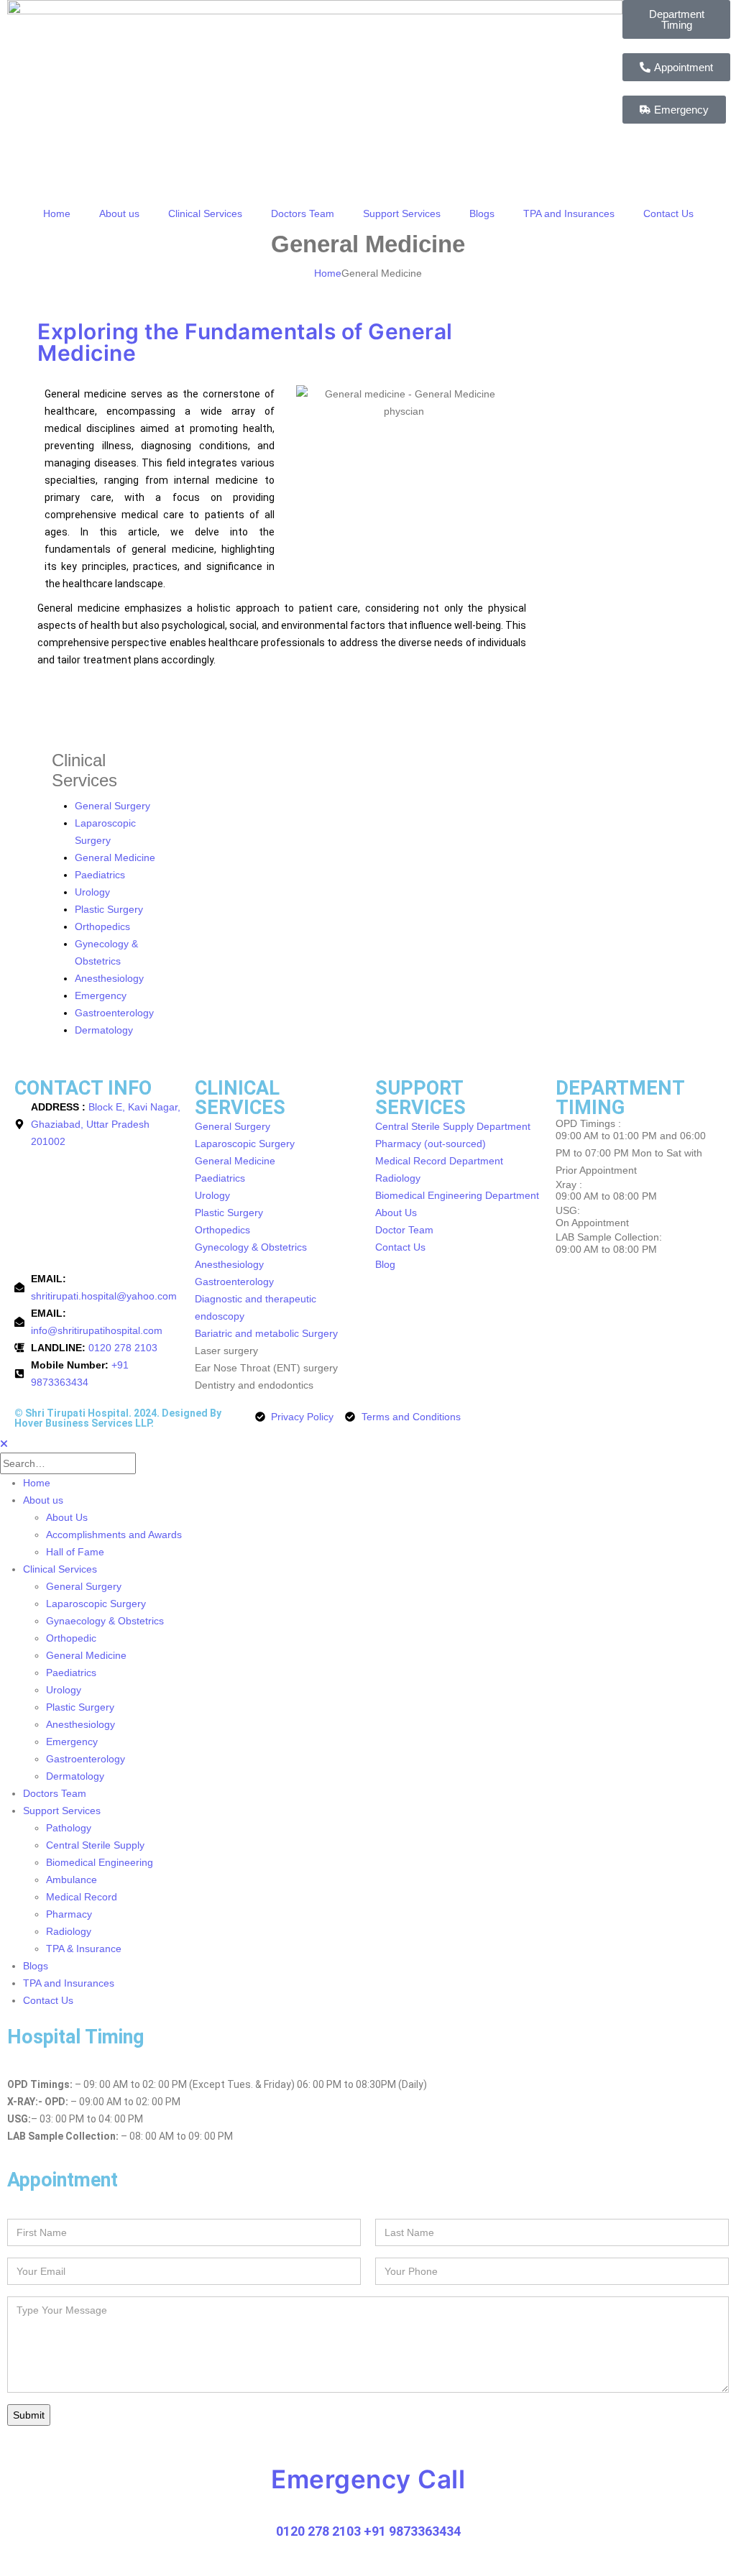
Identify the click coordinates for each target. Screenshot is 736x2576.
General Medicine (115, 857)
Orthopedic (71, 1638)
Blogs (482, 213)
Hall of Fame (75, 1552)
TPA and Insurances (569, 213)
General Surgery (112, 806)
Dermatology (104, 1030)
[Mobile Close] (4, 1444)
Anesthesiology (109, 978)
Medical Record (82, 1897)
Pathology (69, 1828)
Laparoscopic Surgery (96, 1604)
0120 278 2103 (318, 2531)
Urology (92, 892)
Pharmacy (69, 1914)
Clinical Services (205, 213)
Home (57, 213)
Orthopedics (102, 926)
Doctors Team (303, 213)
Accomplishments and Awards (114, 1535)
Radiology (69, 1931)
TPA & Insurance (84, 1949)
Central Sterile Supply (95, 1845)
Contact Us (668, 213)
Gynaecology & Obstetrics (105, 1621)
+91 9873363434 (412, 2531)
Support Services (402, 213)
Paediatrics (100, 875)
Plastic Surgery (109, 909)
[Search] (150, 1464)
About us (119, 213)
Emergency (101, 995)
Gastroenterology (114, 1013)
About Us (67, 1517)
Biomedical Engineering (100, 1862)
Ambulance (72, 1880)
